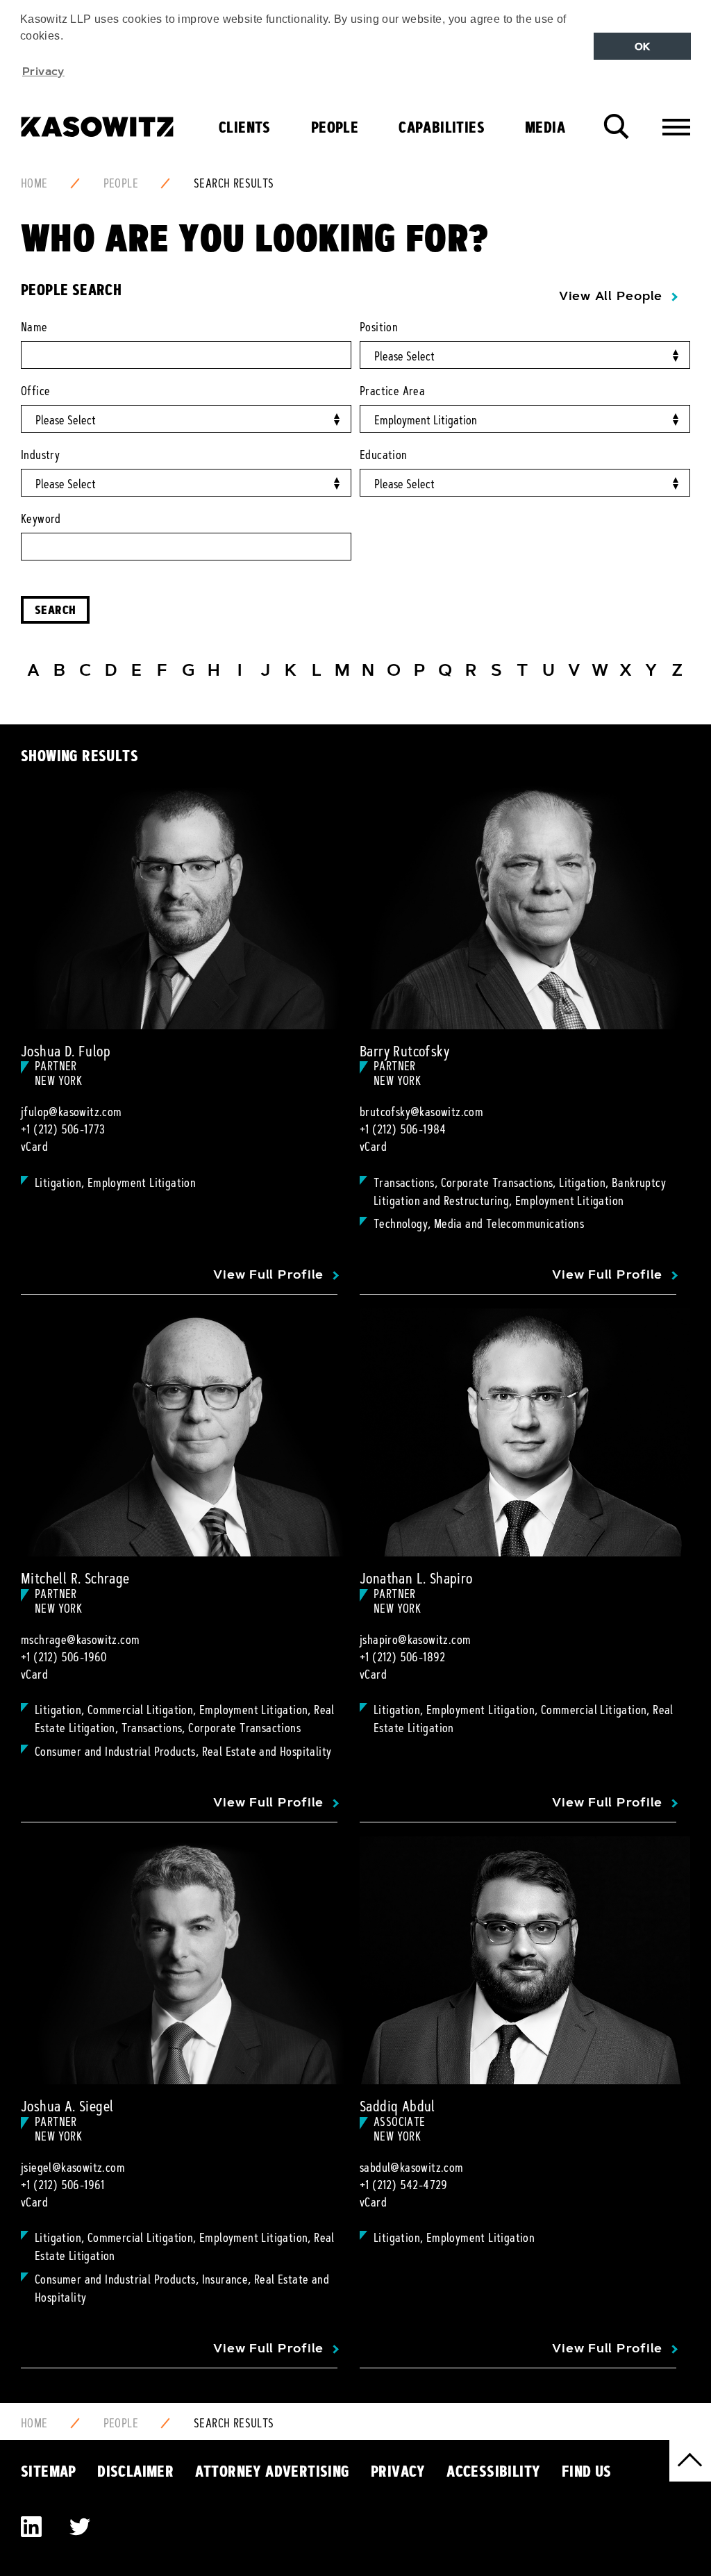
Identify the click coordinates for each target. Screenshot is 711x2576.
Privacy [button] (43, 71)
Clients (245, 127)
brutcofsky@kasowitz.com (421, 1112)
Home (34, 183)
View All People (611, 296)
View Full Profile (268, 1274)
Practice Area (392, 391)
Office (35, 391)
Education (384, 455)
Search (55, 609)
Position (379, 327)
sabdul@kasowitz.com (412, 2168)
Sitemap (49, 2471)
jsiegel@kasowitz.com (73, 2168)
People (335, 127)
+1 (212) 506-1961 (63, 2185)
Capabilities (442, 127)
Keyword (41, 519)
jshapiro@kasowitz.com (415, 1640)
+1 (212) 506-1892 (403, 1657)
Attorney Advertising (273, 2471)
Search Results (234, 183)
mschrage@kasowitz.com (80, 1640)
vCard (34, 1147)
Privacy (398, 2471)
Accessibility (493, 2471)
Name (34, 327)
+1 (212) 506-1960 (64, 1657)
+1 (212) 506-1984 (403, 1129)
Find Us (587, 2471)
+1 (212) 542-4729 (404, 2185)
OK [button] (643, 47)
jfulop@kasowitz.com (72, 1112)
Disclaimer (135, 2471)
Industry (40, 455)
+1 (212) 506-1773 (63, 1129)
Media (545, 127)
